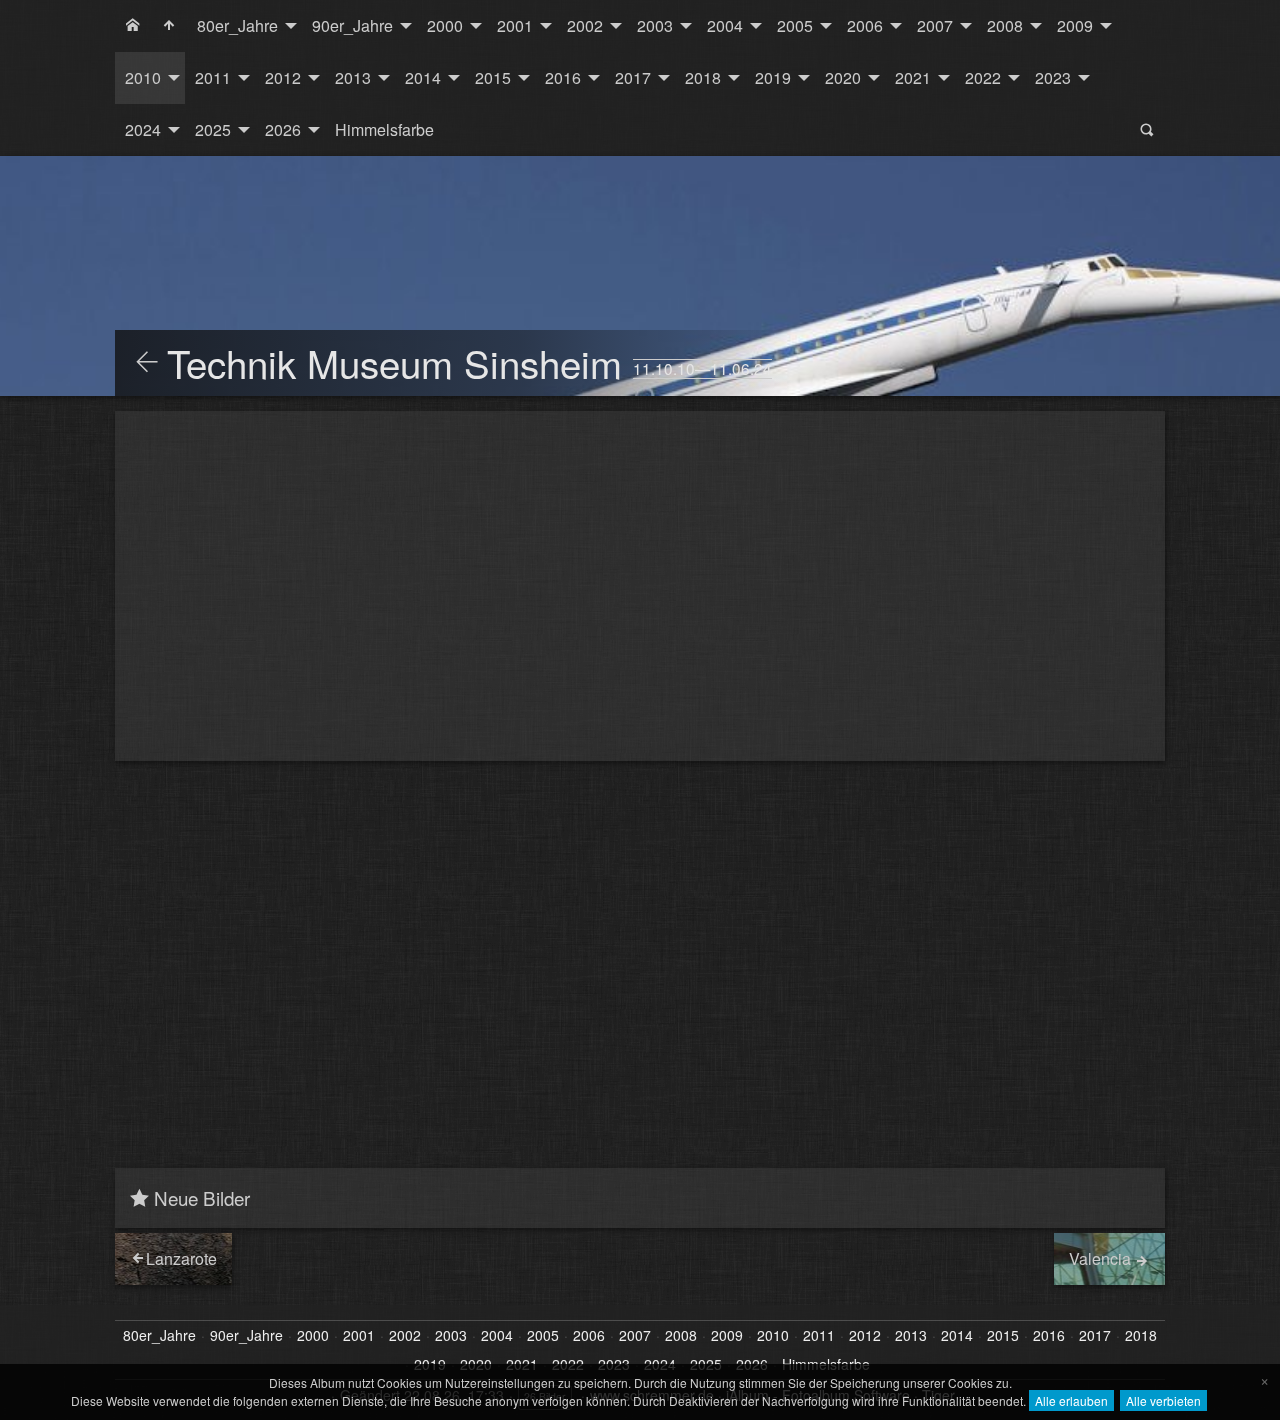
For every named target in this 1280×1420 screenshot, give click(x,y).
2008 (1005, 25)
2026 (283, 129)
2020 (843, 77)
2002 (585, 25)
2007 (935, 25)
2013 (353, 77)
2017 (633, 77)
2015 (493, 77)
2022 (983, 77)
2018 (703, 77)
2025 (213, 129)
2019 (773, 77)
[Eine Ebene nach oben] (147, 363)
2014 (423, 77)
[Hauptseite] (169, 26)
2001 (515, 25)
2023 (1053, 77)
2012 (283, 77)
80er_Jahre (237, 25)
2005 (795, 25)
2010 (143, 77)
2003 (655, 25)
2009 (1075, 25)
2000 (445, 25)
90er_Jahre (352, 25)
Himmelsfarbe (384, 129)
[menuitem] (133, 26)
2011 (213, 77)
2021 (913, 77)
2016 (563, 77)
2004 (725, 25)
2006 (865, 25)
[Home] (133, 26)
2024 (143, 129)
